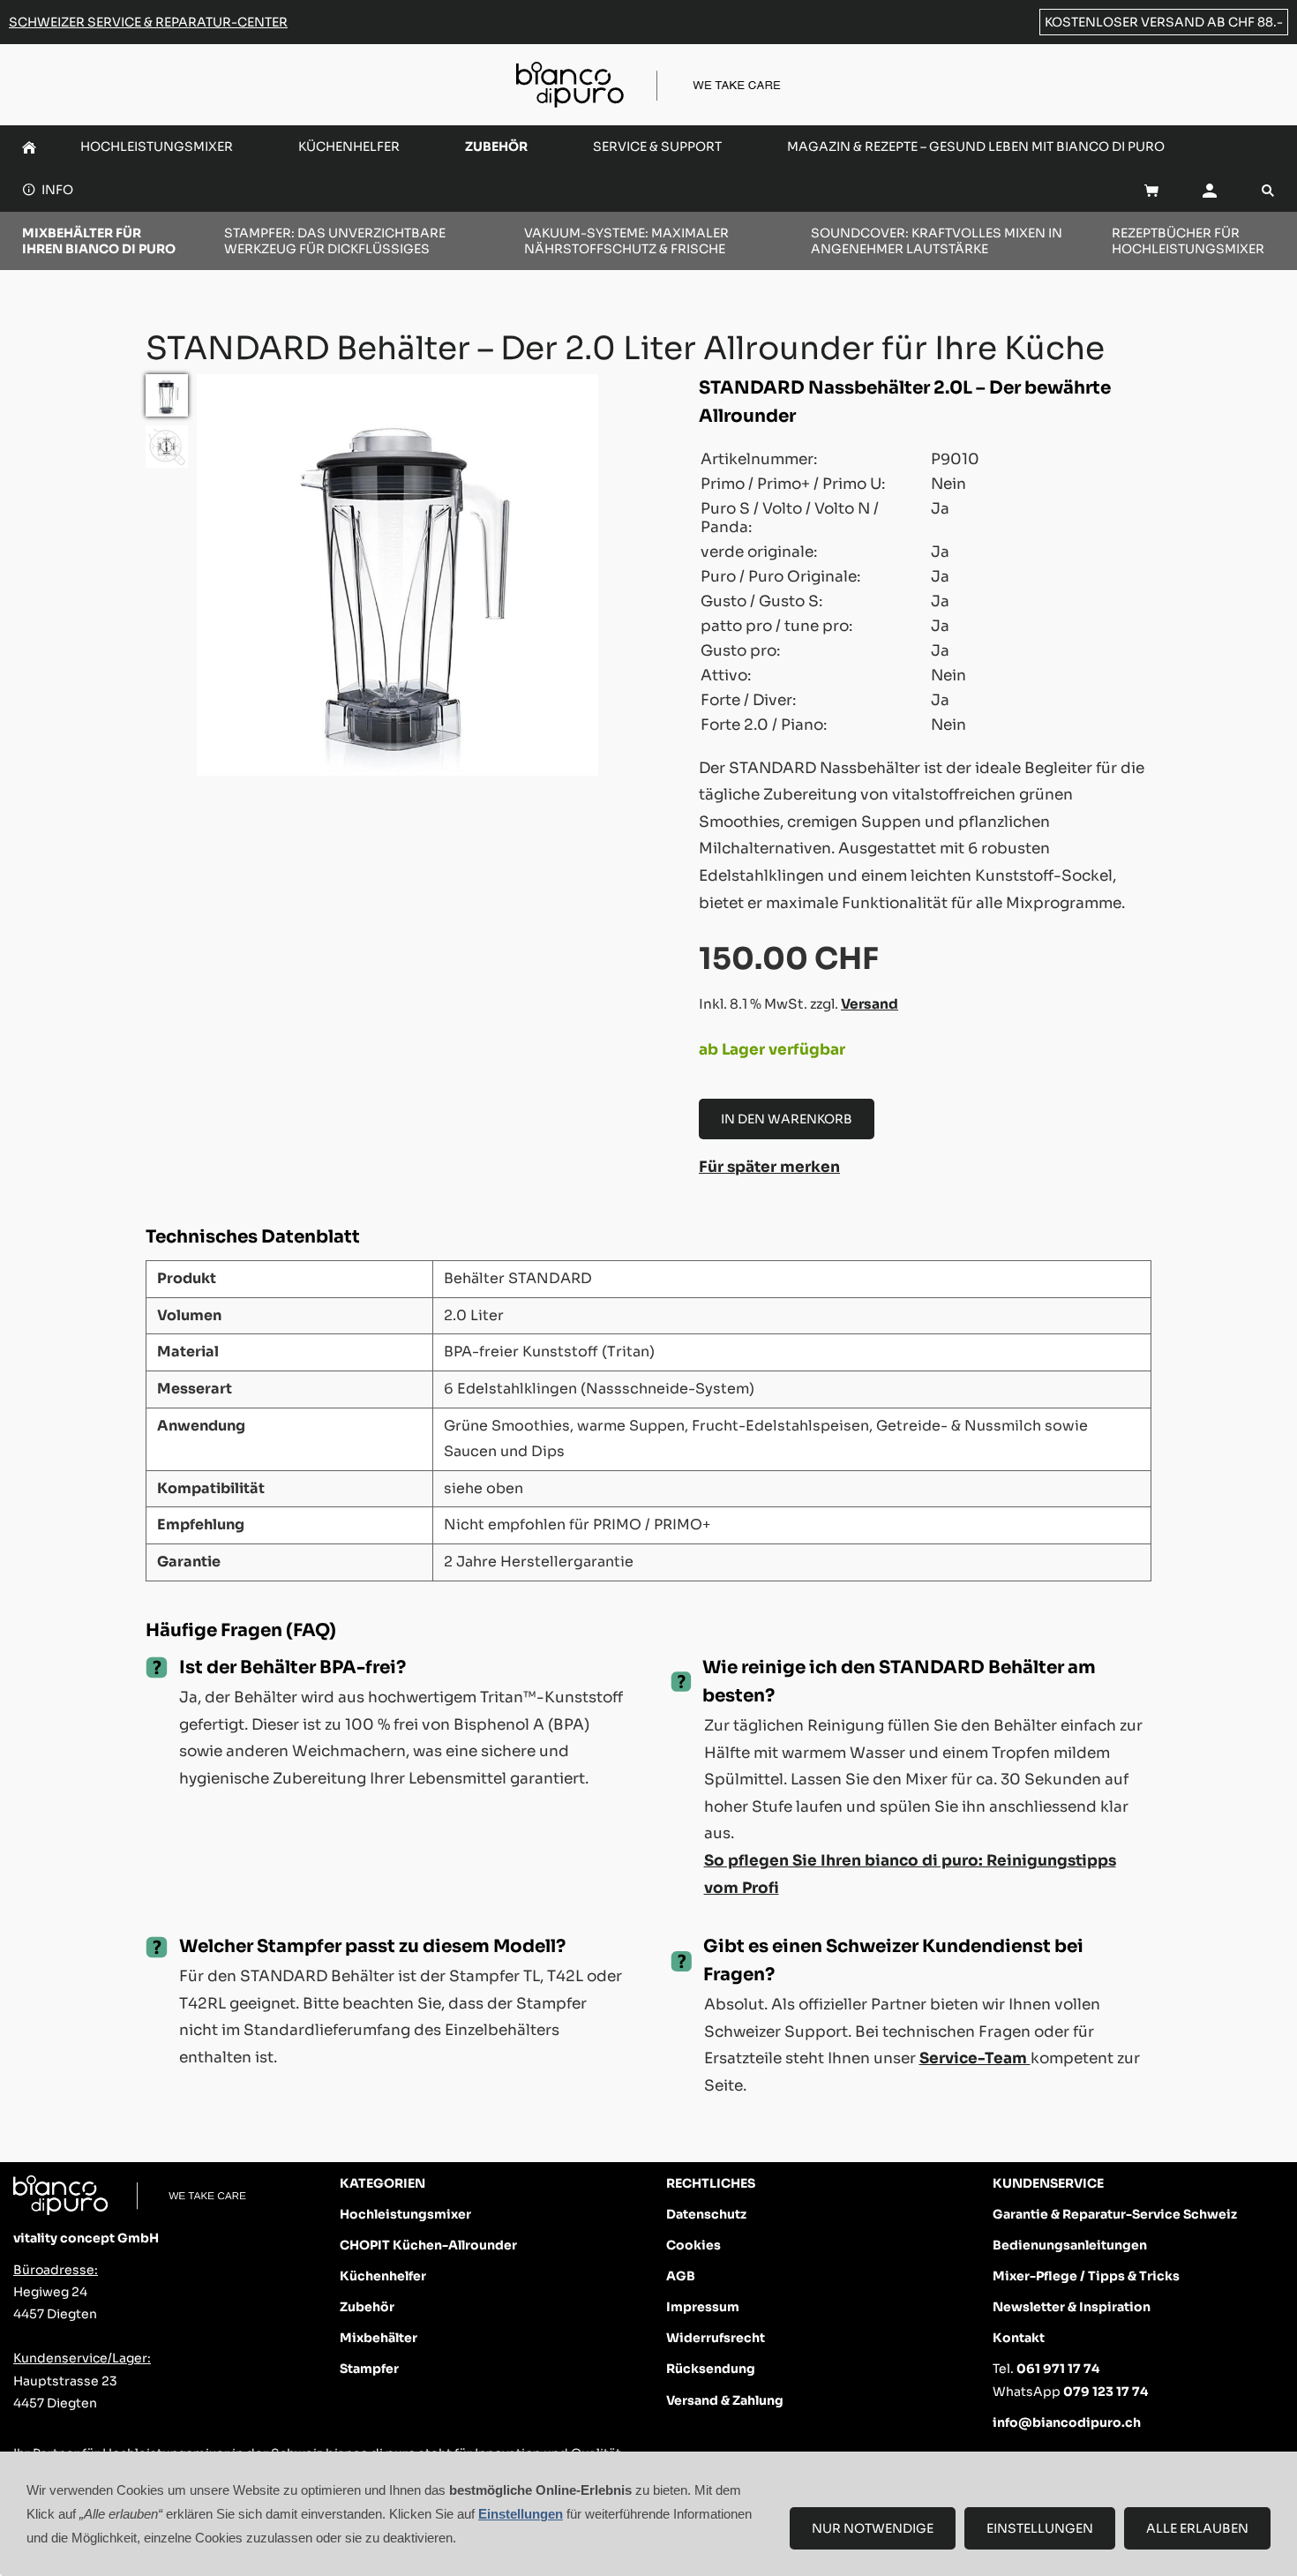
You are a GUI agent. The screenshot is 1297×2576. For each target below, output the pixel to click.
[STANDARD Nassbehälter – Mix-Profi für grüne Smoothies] (167, 395)
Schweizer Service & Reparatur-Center (148, 22)
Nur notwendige (873, 2528)
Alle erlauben (1197, 2528)
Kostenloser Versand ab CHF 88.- (1164, 22)
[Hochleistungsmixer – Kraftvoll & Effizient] (29, 147)
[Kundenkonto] (1210, 190)
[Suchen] (1268, 190)
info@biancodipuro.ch (1067, 2422)
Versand (870, 1004)
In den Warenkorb (787, 1119)
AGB (681, 2276)
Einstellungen (1040, 2528)
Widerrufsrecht (716, 2338)
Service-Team (975, 2058)
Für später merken (769, 1167)
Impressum (703, 2307)
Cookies (693, 2245)
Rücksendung (711, 2369)
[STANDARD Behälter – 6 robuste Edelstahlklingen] (167, 447)
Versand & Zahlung (725, 2400)
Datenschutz (706, 2214)
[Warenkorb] (1151, 190)
